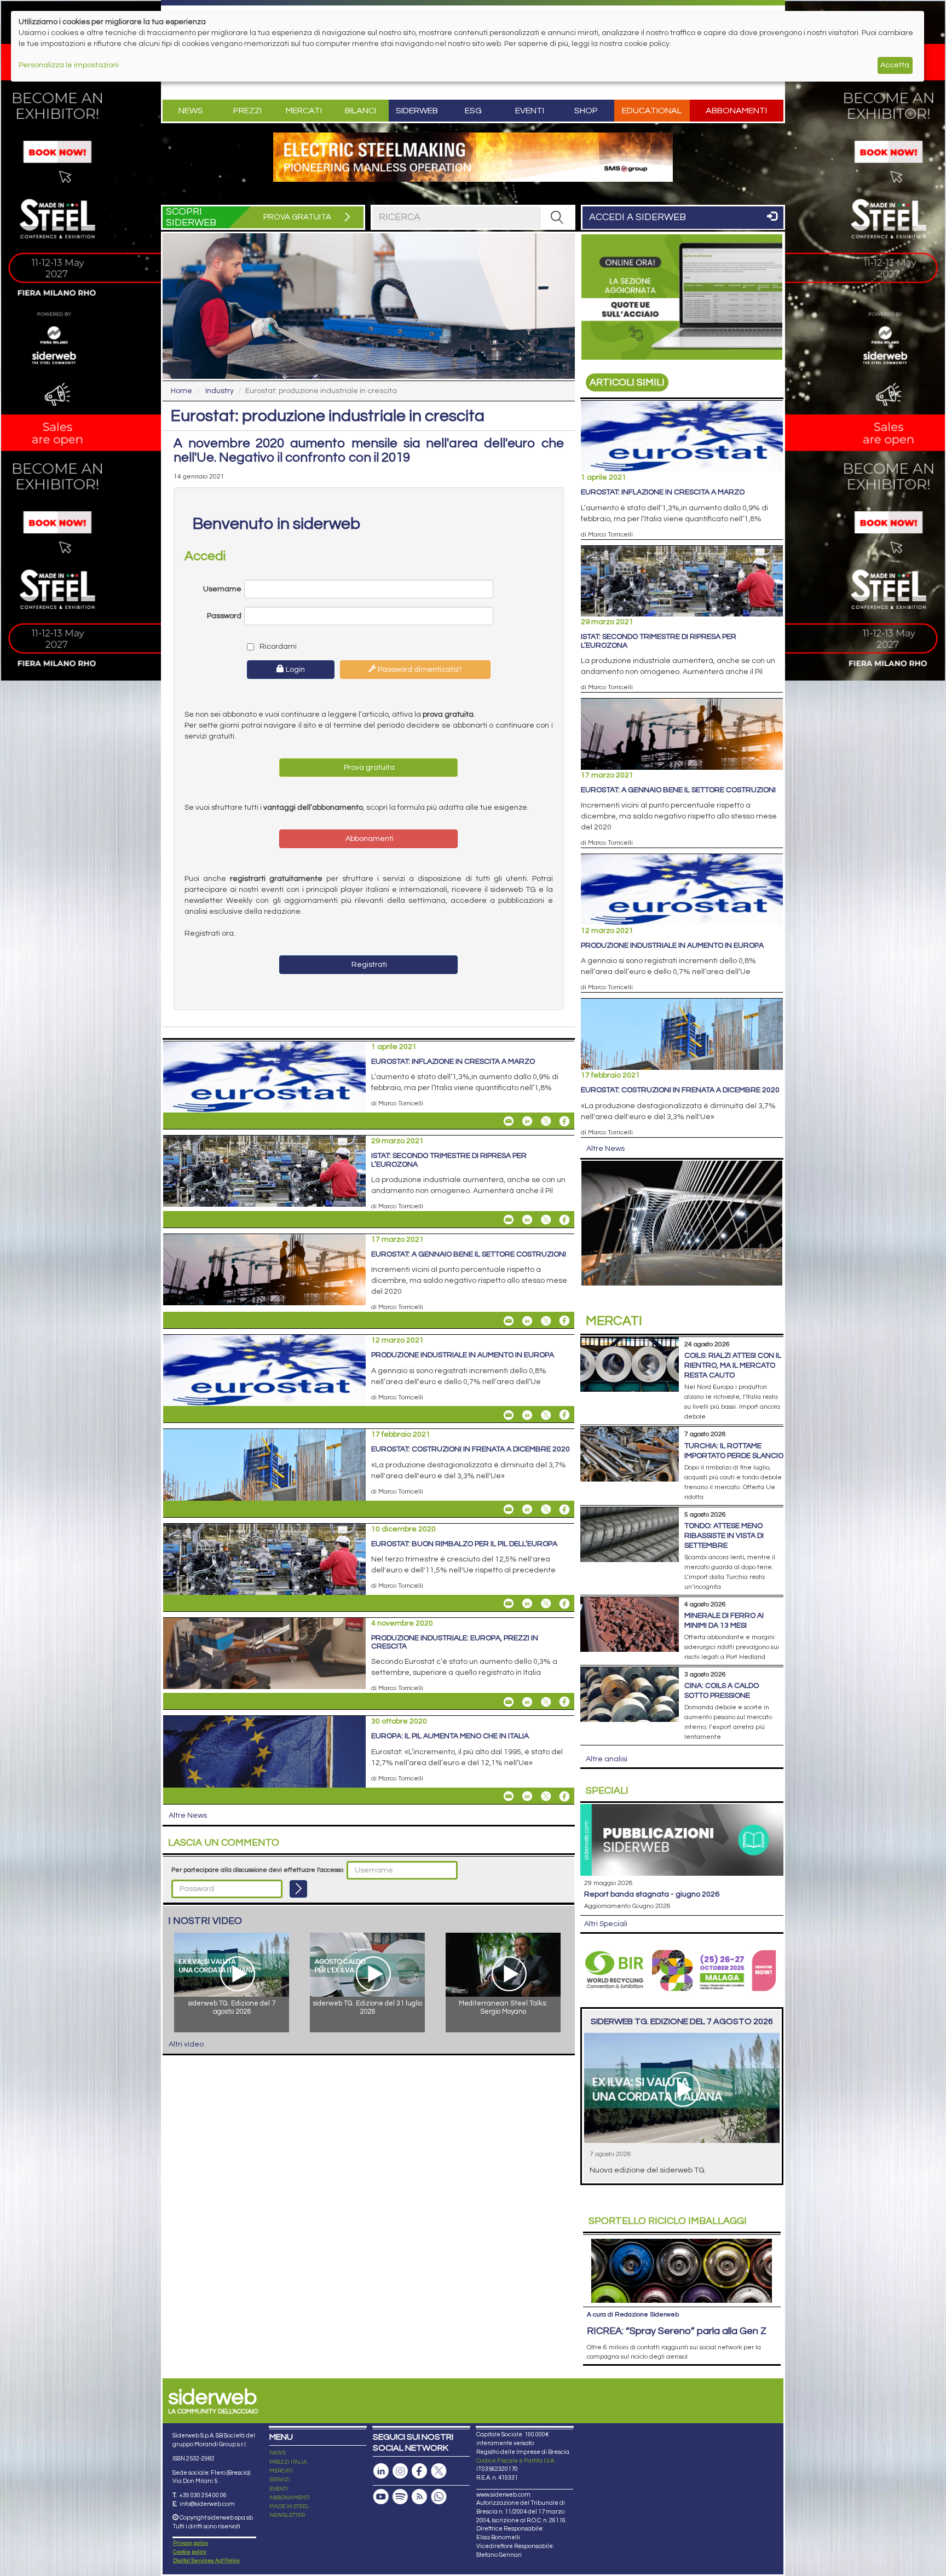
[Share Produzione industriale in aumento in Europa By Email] (509, 1415)
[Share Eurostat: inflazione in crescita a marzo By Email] (509, 1121)
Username (222, 589)
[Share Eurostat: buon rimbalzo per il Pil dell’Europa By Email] (509, 1604)
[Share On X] (546, 1121)
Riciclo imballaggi (668, 2221)
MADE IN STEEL (289, 2506)
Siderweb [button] (417, 111)
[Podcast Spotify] (400, 2497)
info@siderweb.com (207, 2504)
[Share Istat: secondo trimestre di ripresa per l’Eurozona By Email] (509, 1220)
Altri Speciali (606, 1924)
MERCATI (281, 2471)
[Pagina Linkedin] (381, 2471)
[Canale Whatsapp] (439, 2497)
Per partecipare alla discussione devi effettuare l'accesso (257, 1870)
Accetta (895, 65)
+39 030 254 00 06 (203, 2495)
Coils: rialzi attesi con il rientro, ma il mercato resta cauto (733, 1365)
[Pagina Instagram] (400, 2471)
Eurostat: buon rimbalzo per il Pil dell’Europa (464, 1544)
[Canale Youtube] (381, 2497)
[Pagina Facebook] (419, 2471)
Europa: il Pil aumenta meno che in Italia (450, 1736)
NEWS (278, 2453)
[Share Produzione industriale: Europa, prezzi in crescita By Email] (509, 1702)
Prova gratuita (368, 768)
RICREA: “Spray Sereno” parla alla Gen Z (677, 2331)
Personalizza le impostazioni (69, 65)
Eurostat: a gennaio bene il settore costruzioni (469, 1254)
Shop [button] (586, 111)
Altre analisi (607, 1759)
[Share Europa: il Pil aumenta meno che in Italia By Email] (509, 1796)
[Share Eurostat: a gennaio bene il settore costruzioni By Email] (509, 1321)
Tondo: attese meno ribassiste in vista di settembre (724, 1536)
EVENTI (279, 2489)
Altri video (186, 2044)
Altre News (188, 1816)
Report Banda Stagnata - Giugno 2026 (652, 1894)
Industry (220, 391)
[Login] (298, 1889)
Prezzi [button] (247, 111)
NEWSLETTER (287, 2515)
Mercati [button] (304, 111)
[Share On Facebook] (564, 1121)
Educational (652, 111)
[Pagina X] (439, 2471)
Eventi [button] (530, 111)
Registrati (368, 965)
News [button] (191, 111)
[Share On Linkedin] (527, 1121)
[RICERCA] (557, 217)
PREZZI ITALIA (288, 2462)
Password (224, 616)
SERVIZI (280, 2480)
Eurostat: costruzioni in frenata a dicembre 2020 (471, 1449)
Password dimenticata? (419, 670)
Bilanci (360, 111)
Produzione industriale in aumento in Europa (463, 1355)
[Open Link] (473, 157)
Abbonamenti (736, 111)
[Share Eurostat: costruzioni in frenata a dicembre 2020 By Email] (509, 1509)
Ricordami (277, 647)
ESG (473, 111)
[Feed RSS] (419, 2497)
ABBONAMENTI (290, 2498)
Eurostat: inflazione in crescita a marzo (453, 1062)
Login (295, 670)
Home (181, 391)
